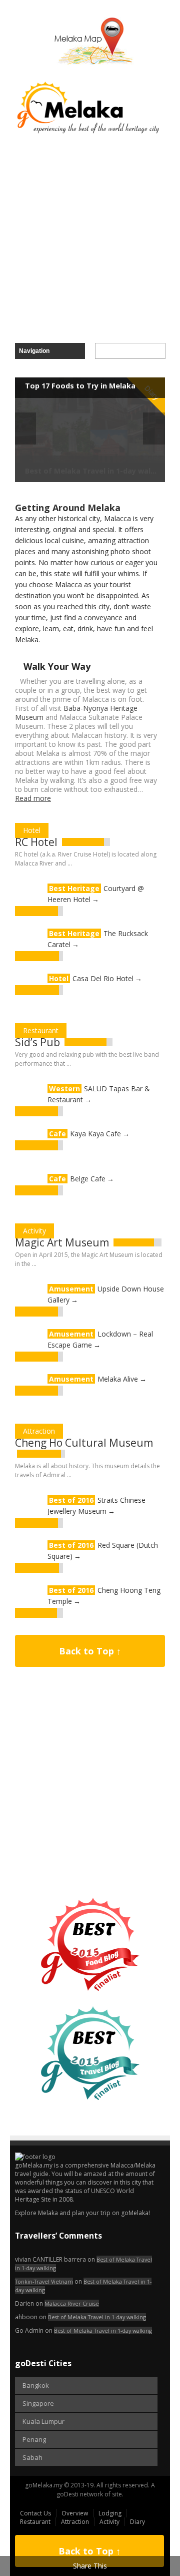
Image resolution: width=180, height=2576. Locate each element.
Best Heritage (74, 888)
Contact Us (35, 2513)
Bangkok (36, 2385)
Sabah (32, 2457)
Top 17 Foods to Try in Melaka (80, 386)
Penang (34, 2439)
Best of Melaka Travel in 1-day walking (97, 2317)
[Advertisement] (90, 239)
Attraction (39, 1431)
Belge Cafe (88, 1179)
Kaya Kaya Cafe (95, 1134)
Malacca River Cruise (72, 2303)
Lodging (110, 2513)
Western (64, 1089)
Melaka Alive (118, 1379)
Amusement (71, 1289)
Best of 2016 (71, 1500)
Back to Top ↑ (90, 1651)
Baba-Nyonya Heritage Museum (76, 713)
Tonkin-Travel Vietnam (44, 2281)
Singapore (38, 2403)
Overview (75, 2513)
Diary (137, 2522)
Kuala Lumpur (43, 2421)
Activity (34, 1231)
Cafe (57, 1134)
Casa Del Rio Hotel (103, 978)
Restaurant (41, 1030)
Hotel (32, 830)
